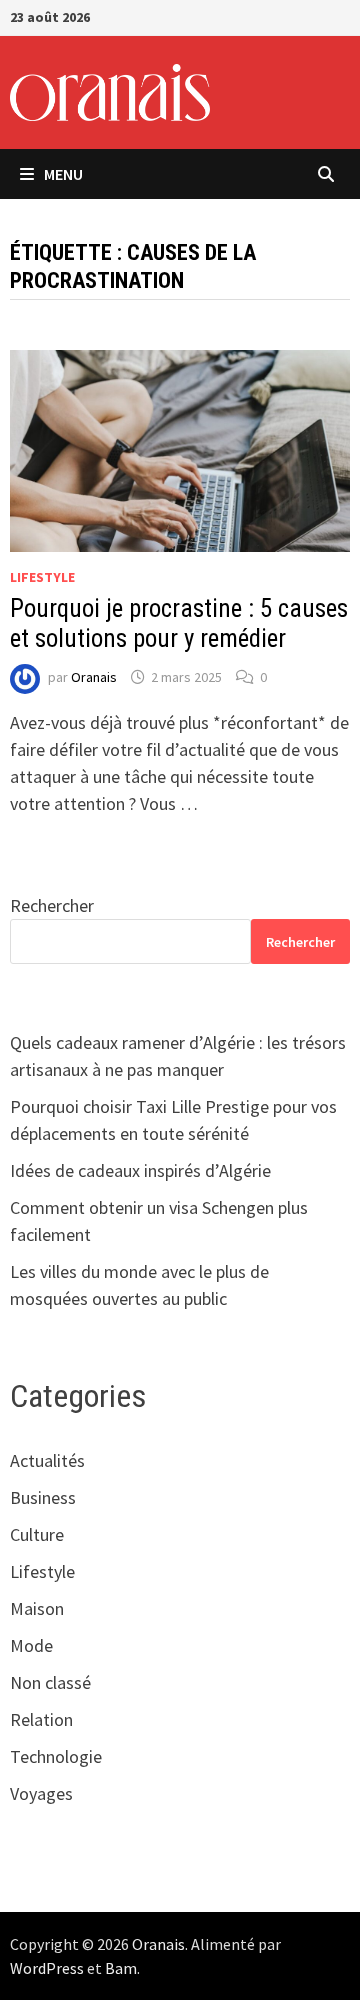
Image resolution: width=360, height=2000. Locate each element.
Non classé (50, 1682)
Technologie (56, 1756)
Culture (37, 1534)
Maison (37, 1608)
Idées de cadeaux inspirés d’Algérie (140, 1170)
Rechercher (52, 905)
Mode (31, 1645)
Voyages (41, 1793)
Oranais (94, 677)
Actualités (47, 1460)
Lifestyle (42, 577)
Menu (63, 174)
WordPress (47, 1968)
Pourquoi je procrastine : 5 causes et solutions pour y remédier (179, 623)
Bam (121, 1968)
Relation (41, 1719)
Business (43, 1497)
